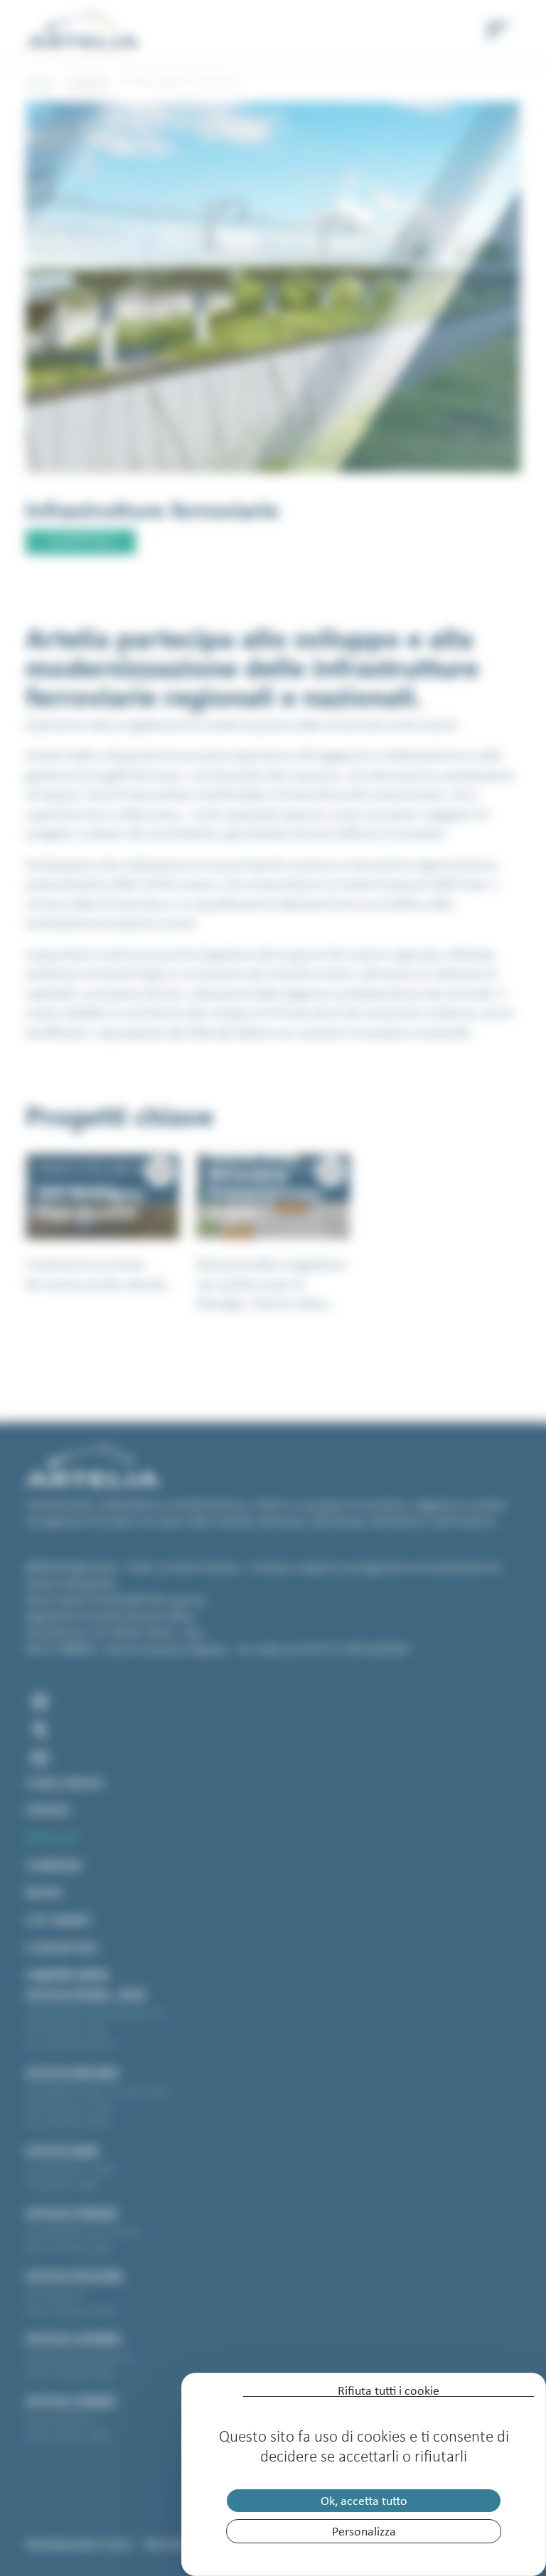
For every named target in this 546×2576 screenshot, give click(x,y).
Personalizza (364, 2531)
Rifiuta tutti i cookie (389, 2391)
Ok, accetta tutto (364, 2501)
